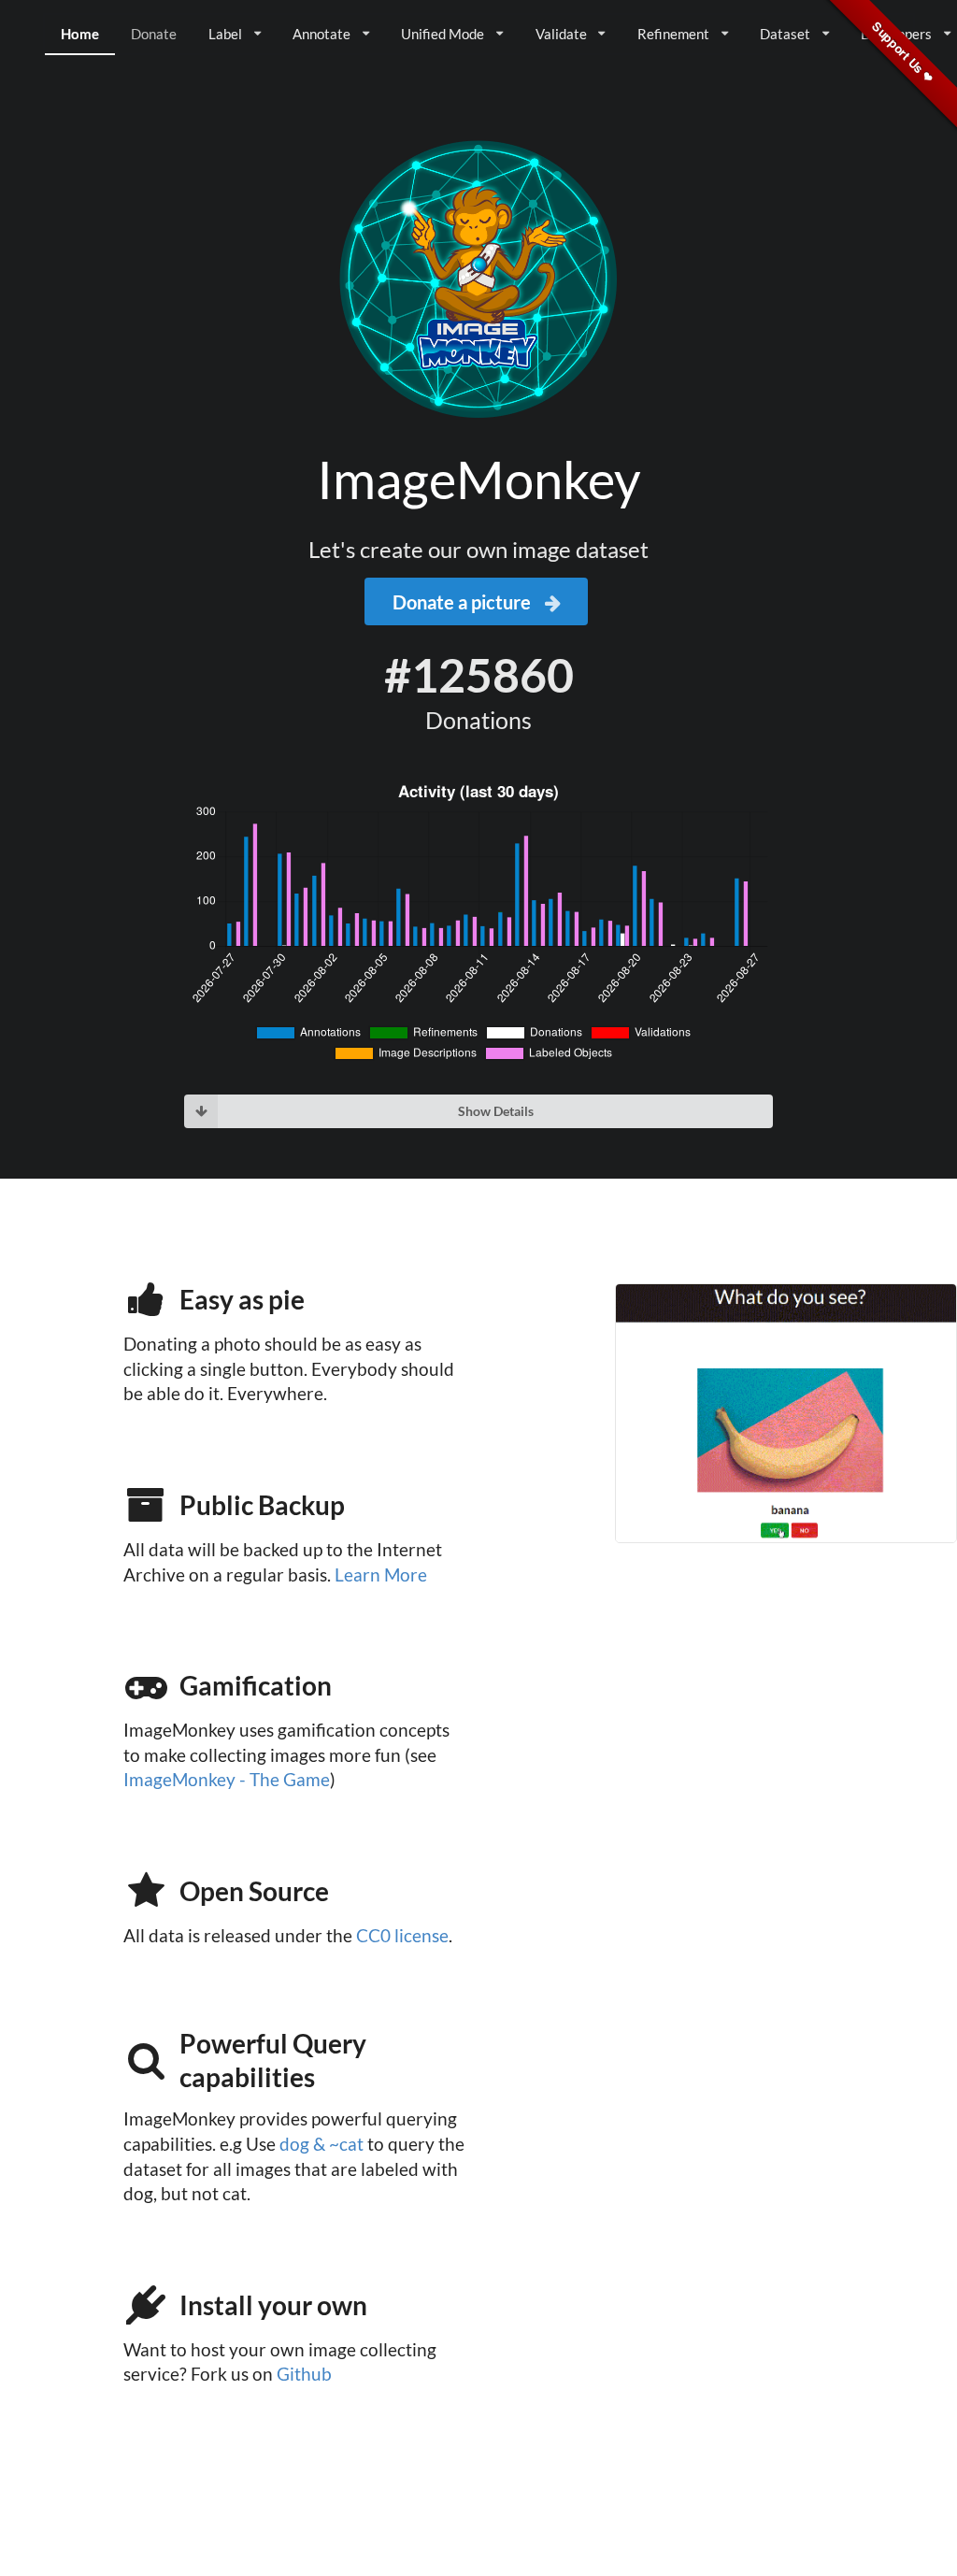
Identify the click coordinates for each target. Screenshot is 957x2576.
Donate (154, 34)
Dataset (785, 34)
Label (225, 34)
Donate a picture (464, 602)
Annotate (321, 34)
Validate (561, 34)
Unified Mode (443, 34)
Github (304, 2374)
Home (80, 34)
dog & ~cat (321, 2144)
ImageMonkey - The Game (227, 1780)
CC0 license (402, 1936)
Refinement (673, 34)
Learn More (381, 1575)
